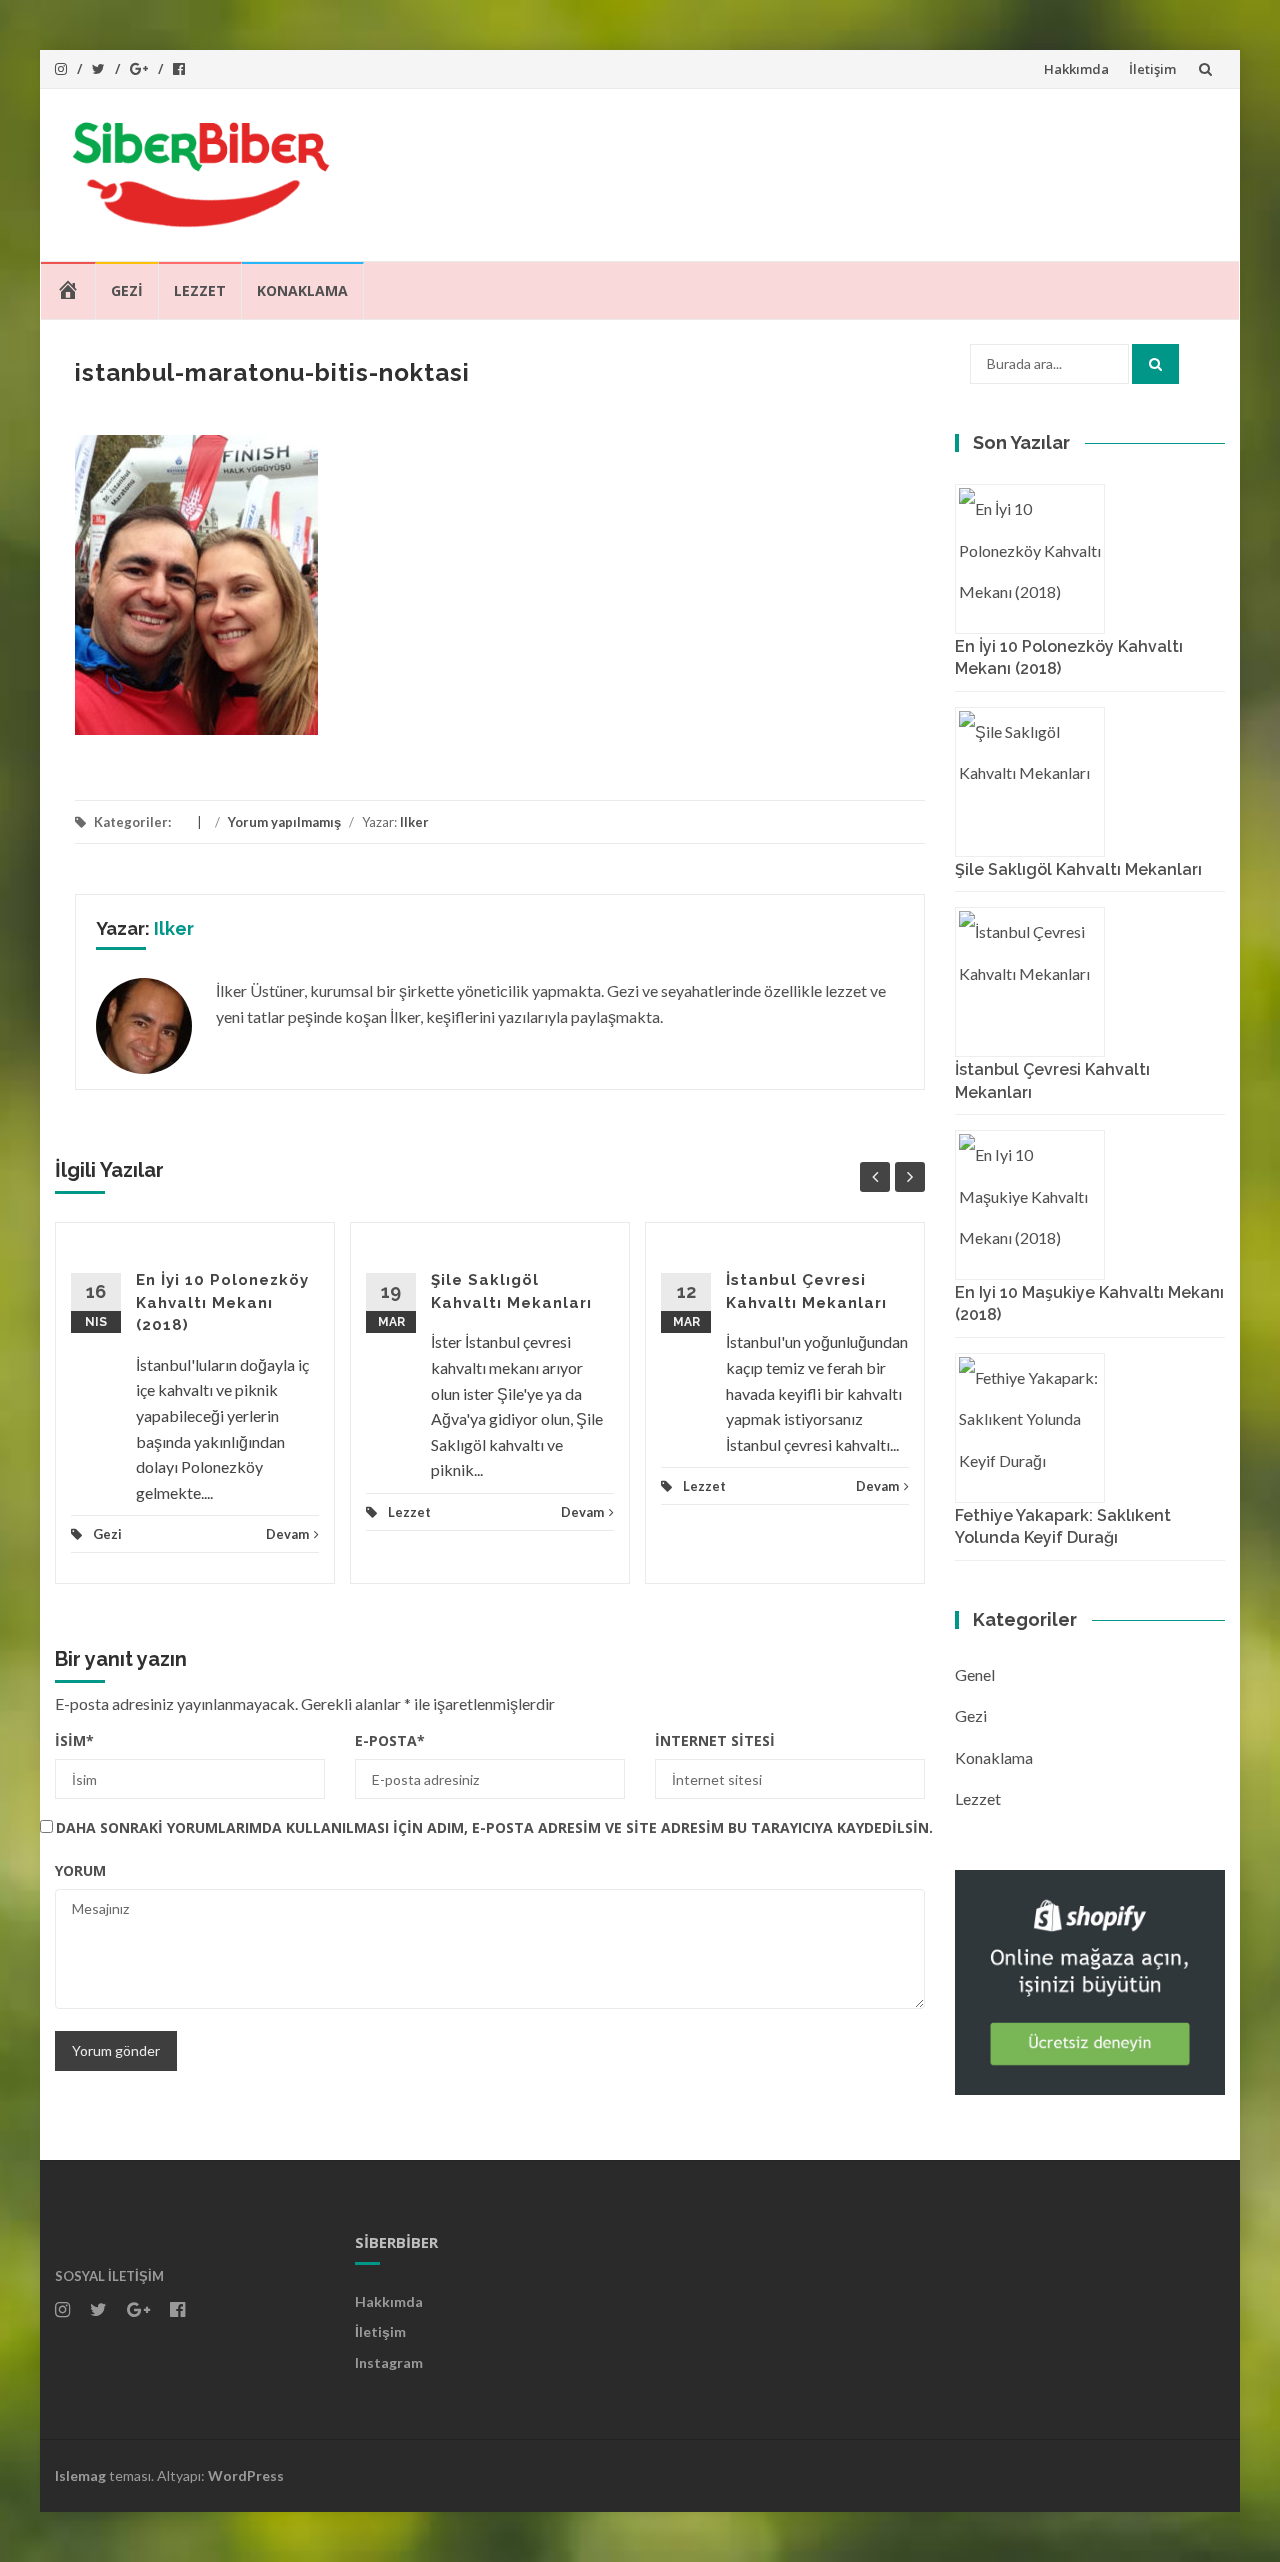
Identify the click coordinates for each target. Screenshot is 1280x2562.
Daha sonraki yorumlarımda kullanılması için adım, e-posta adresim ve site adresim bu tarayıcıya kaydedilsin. (494, 1827)
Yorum (80, 1870)
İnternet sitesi (715, 1740)
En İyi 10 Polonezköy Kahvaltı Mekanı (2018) (222, 1302)
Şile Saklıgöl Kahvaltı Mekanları (1078, 869)
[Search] (1155, 364)
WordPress (246, 2475)
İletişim (1152, 69)
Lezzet (200, 290)
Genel (975, 1674)
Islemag (80, 2475)
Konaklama (302, 290)
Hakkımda (1076, 69)
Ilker (414, 822)
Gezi (127, 290)
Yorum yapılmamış (284, 822)
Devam (287, 1534)
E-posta (390, 1740)
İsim (74, 1740)
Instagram (389, 2362)
